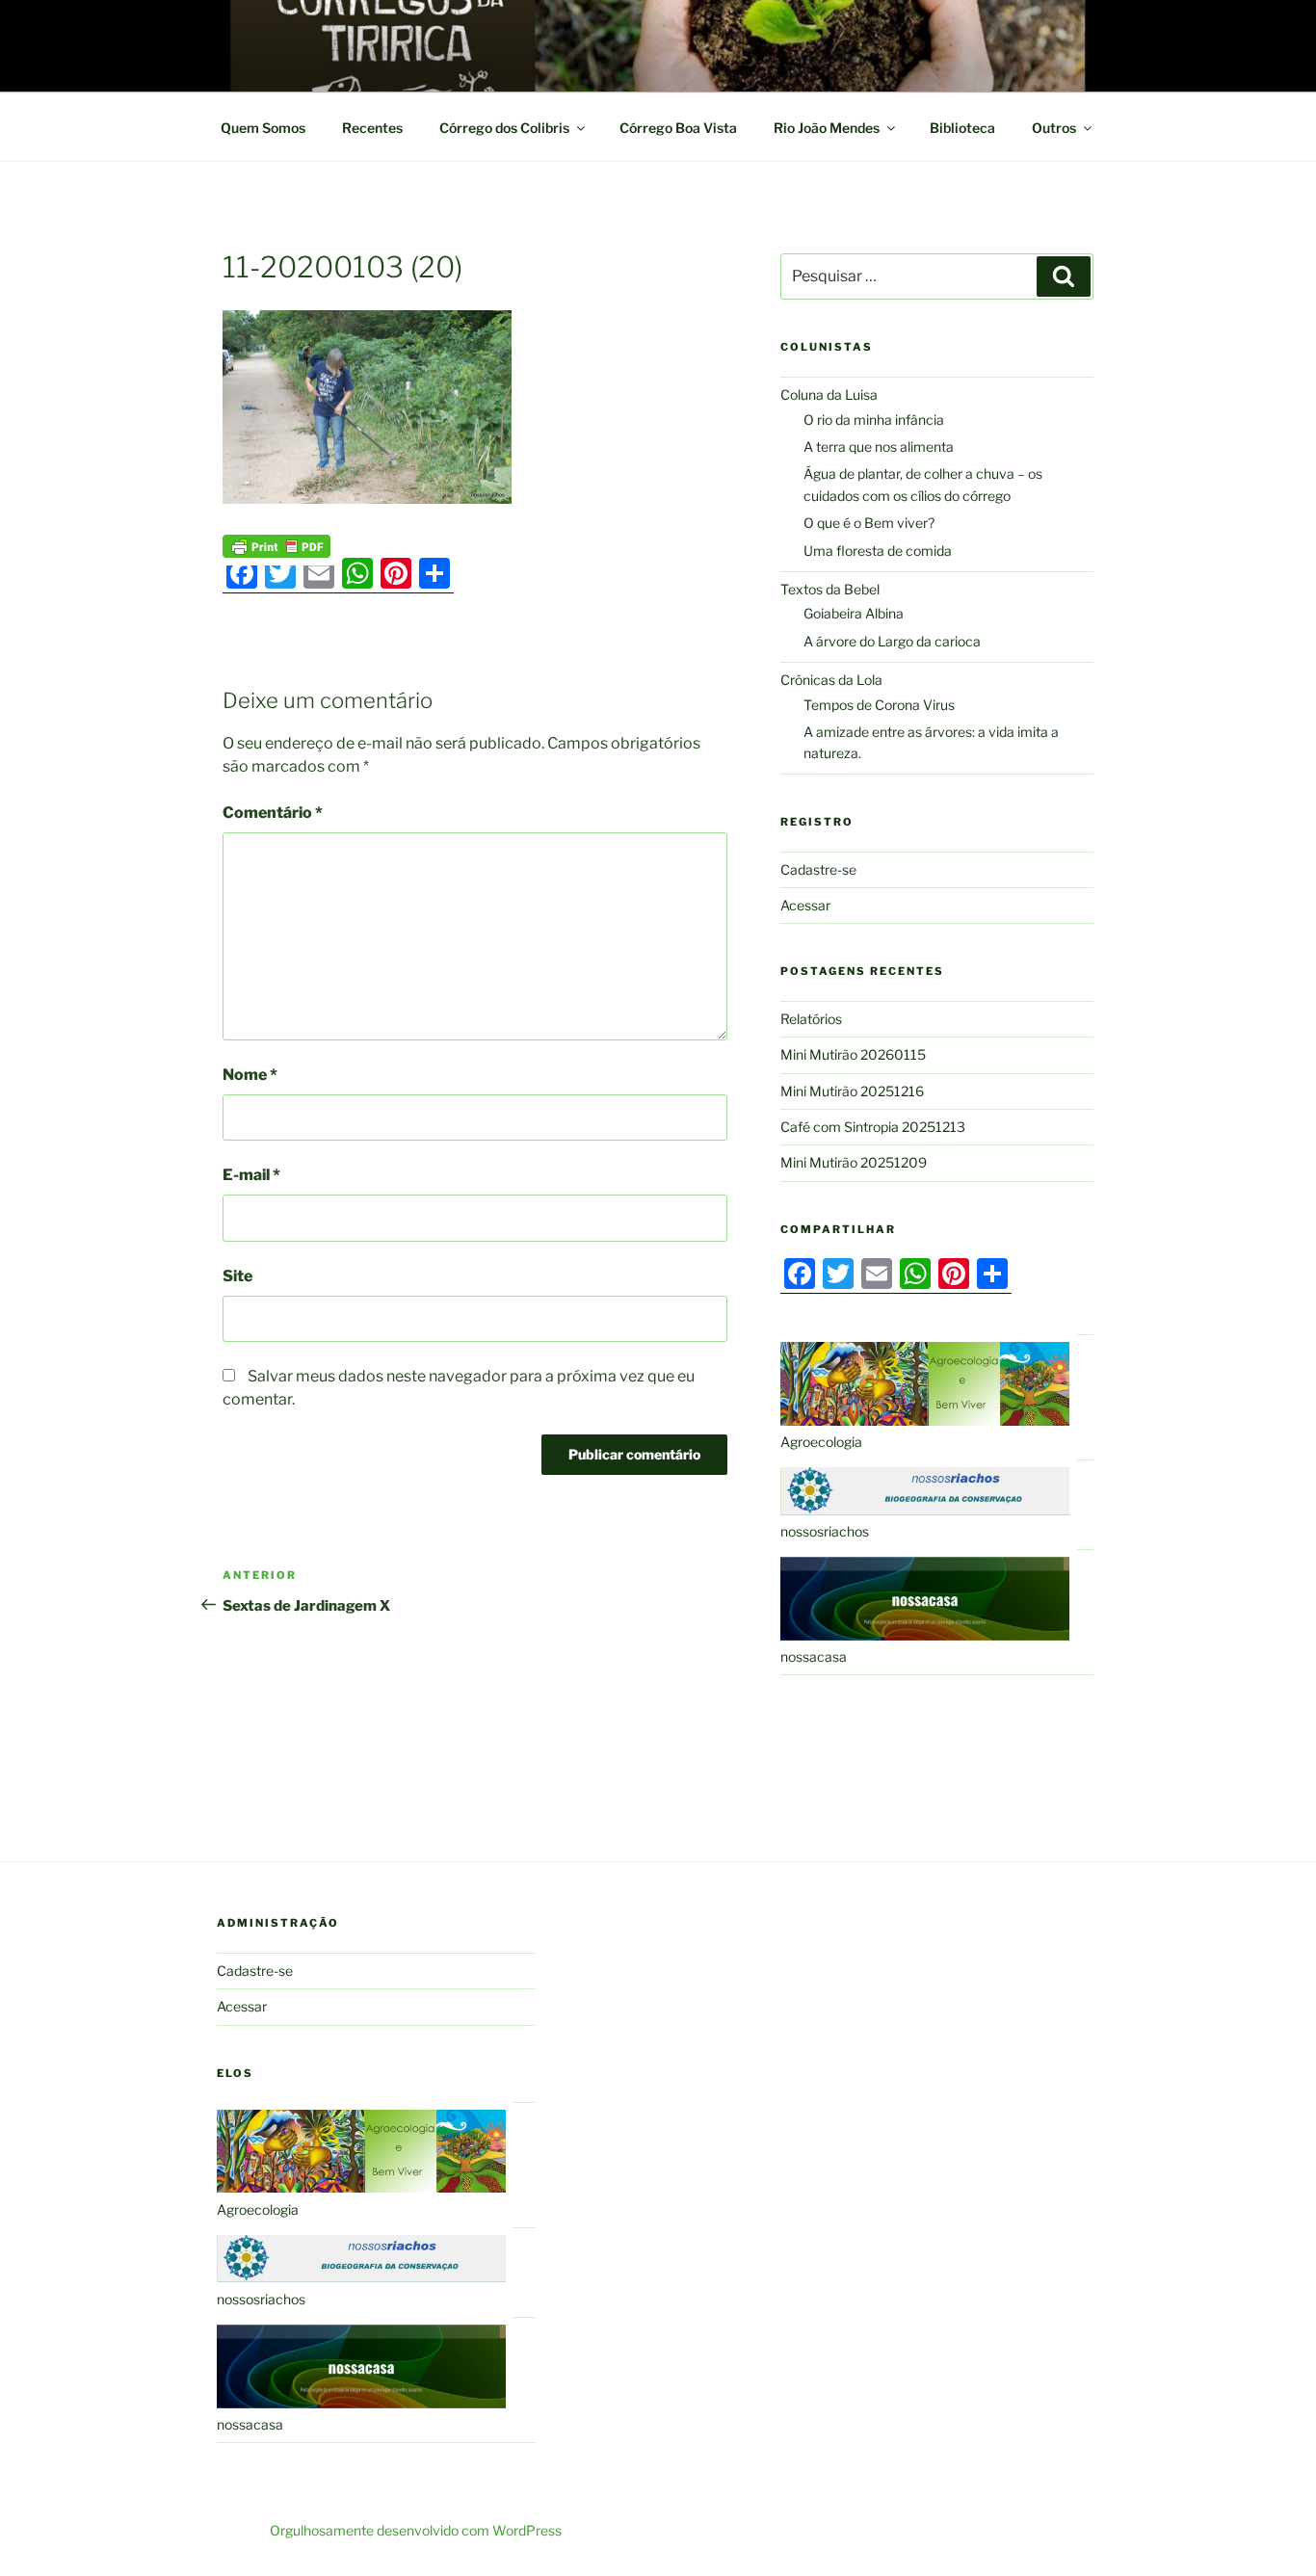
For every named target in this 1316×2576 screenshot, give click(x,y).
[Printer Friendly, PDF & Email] (276, 545)
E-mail (251, 1175)
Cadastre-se (818, 869)
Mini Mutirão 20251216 (852, 1091)
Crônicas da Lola (831, 680)
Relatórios (811, 1019)
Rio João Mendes (827, 128)
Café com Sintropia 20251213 (873, 1127)
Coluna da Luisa (829, 394)
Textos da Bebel (830, 589)
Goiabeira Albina (854, 613)
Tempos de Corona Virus (879, 705)
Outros (1054, 128)
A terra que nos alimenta (879, 447)
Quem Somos (263, 128)
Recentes (372, 128)
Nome (250, 1075)
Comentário (273, 813)
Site (237, 1276)
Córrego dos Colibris (504, 128)
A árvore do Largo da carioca (892, 641)
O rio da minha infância (874, 420)
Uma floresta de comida (878, 551)
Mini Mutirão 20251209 (854, 1162)
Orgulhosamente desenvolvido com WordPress (416, 2530)
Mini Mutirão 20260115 (853, 1054)
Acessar (805, 905)
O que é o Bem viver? (869, 523)
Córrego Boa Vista (678, 128)
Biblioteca (962, 128)
